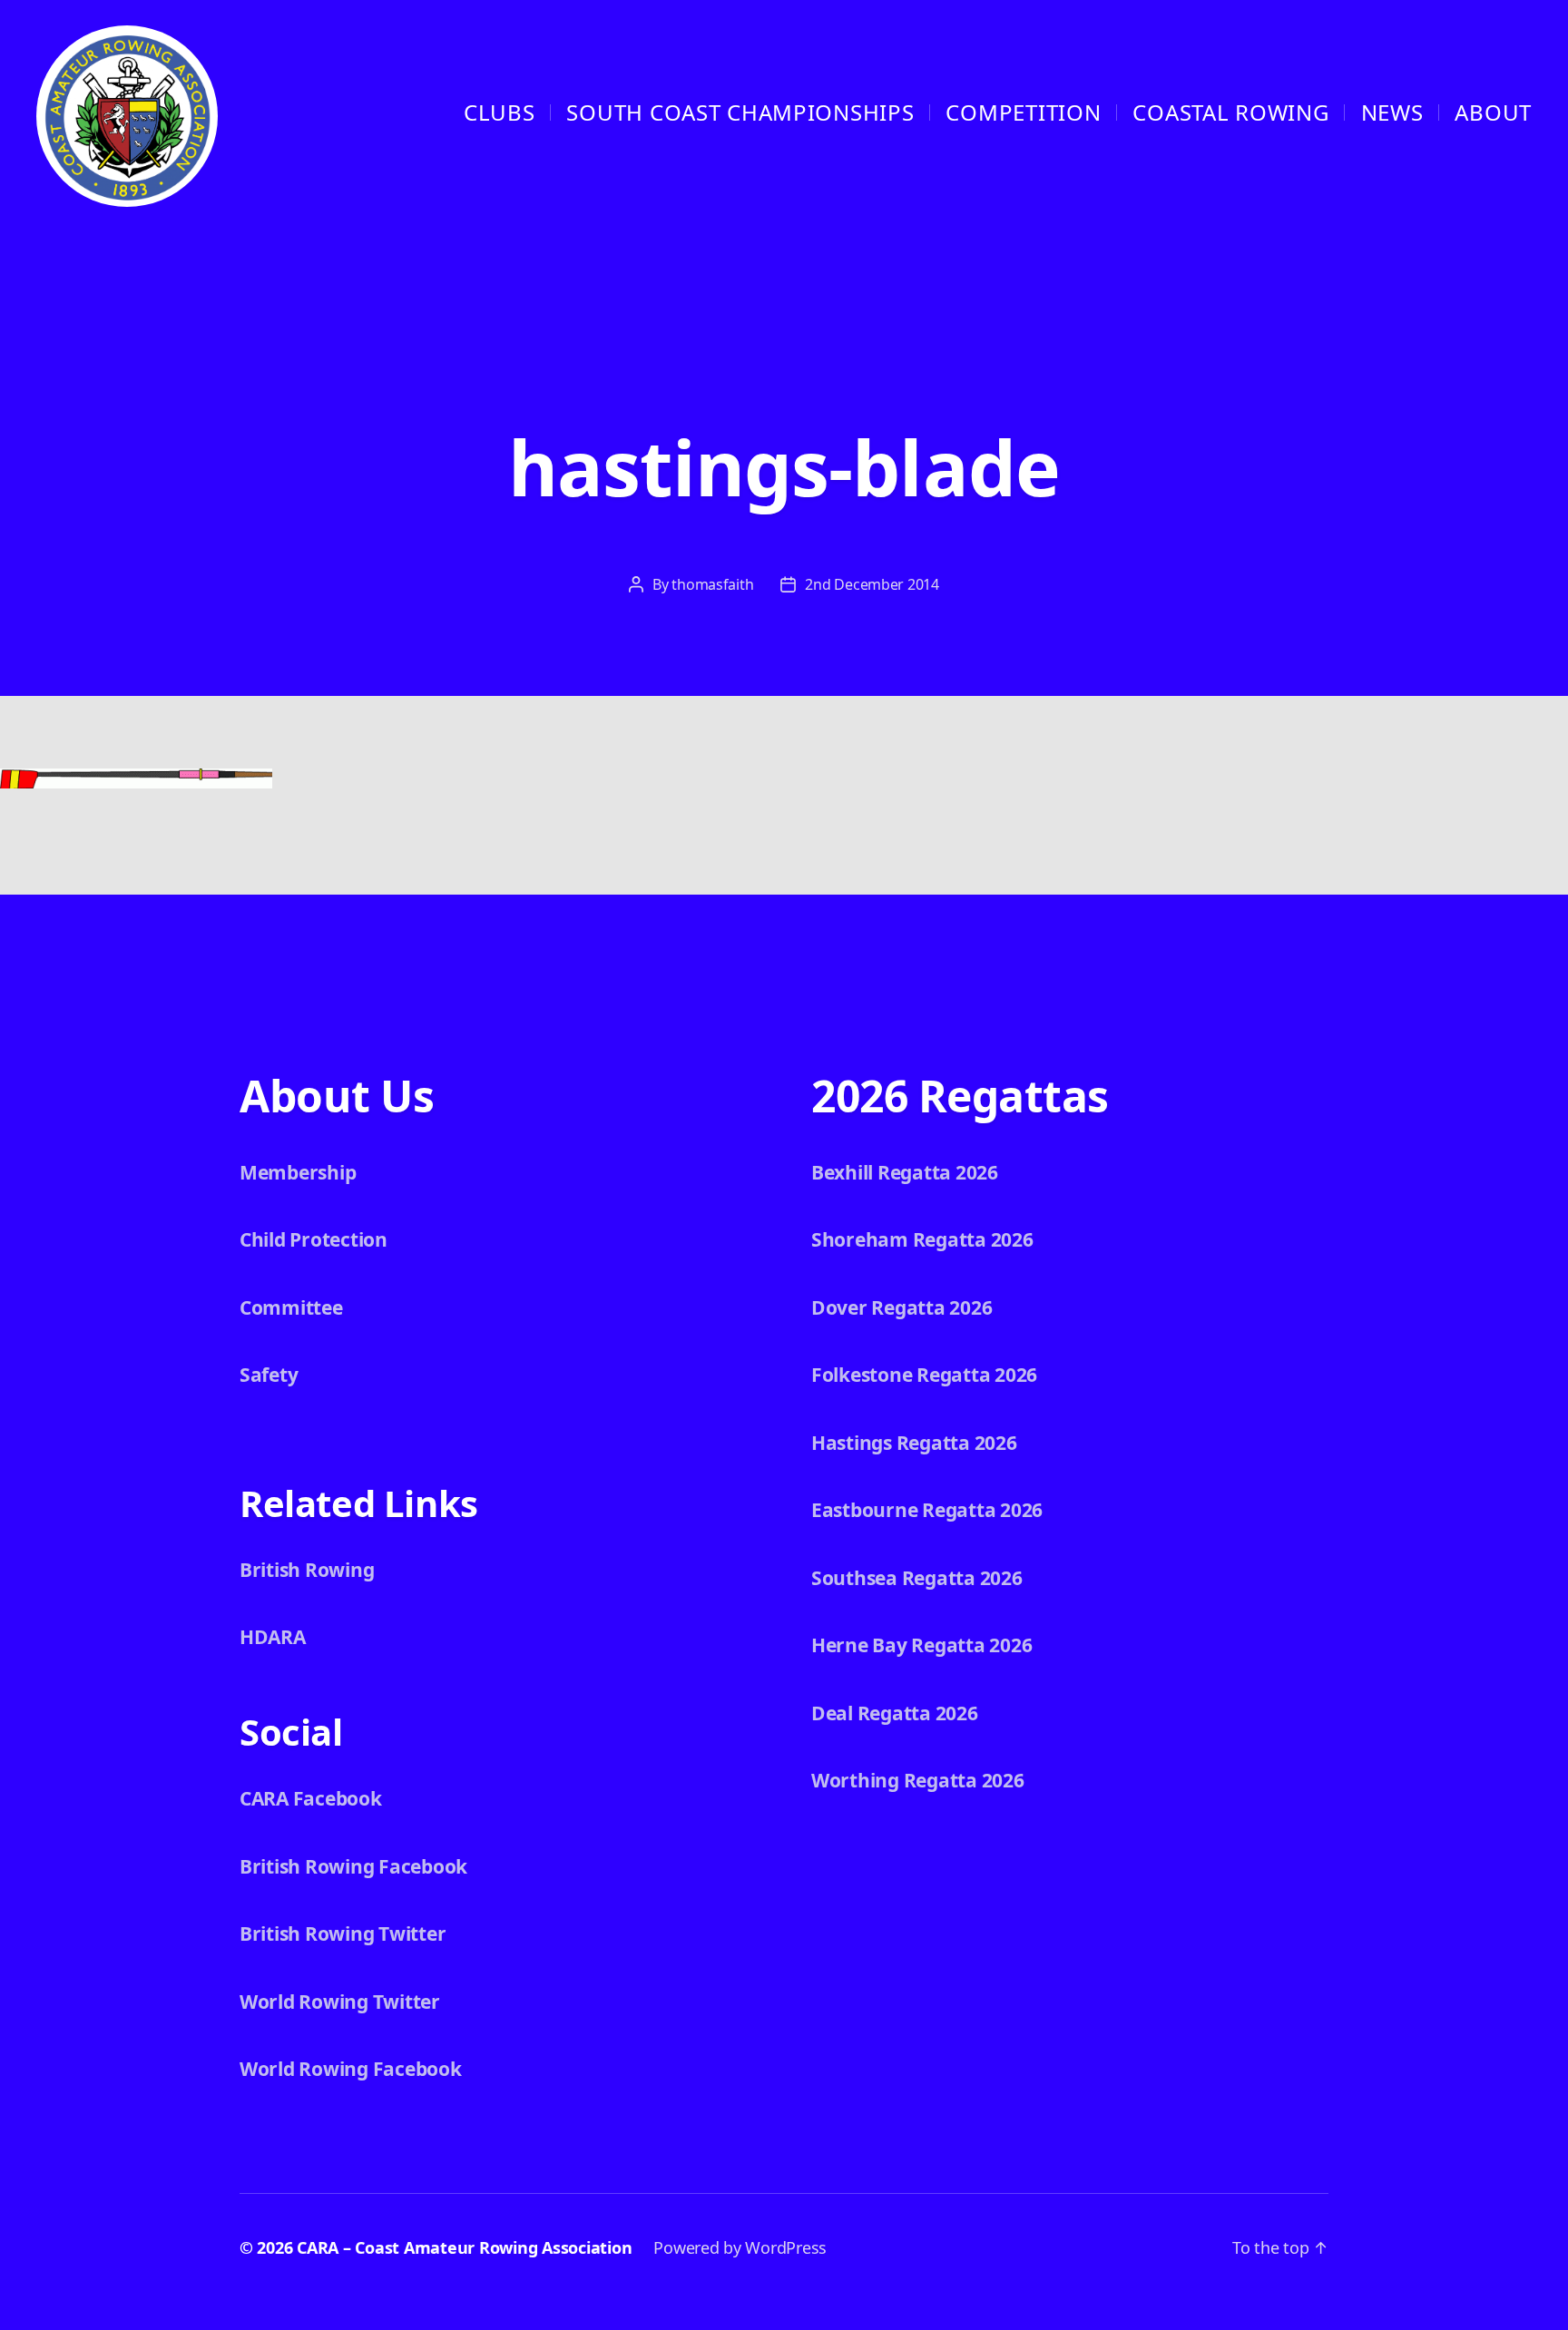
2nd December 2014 (872, 584)
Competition (1023, 112)
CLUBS (500, 112)
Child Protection (314, 1239)
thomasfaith (712, 584)
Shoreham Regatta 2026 (922, 1239)
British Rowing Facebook (353, 1866)
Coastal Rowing (1230, 112)
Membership (298, 1172)
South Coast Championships (740, 112)
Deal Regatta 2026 (895, 1713)
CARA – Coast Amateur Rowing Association (464, 2247)
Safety (269, 1375)
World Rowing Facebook (351, 2069)
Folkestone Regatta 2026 (924, 1375)
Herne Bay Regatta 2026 (921, 1645)
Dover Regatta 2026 (902, 1307)
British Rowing (307, 1570)
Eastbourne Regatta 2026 (927, 1510)
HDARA (273, 1637)
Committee (291, 1307)
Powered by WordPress (740, 2247)
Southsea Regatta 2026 (917, 1578)
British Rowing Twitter (343, 1934)
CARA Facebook (311, 1798)
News (1392, 112)
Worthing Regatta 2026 (918, 1780)
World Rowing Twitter (340, 2002)
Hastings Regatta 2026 (914, 1443)
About (1493, 112)
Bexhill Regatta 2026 (905, 1172)
